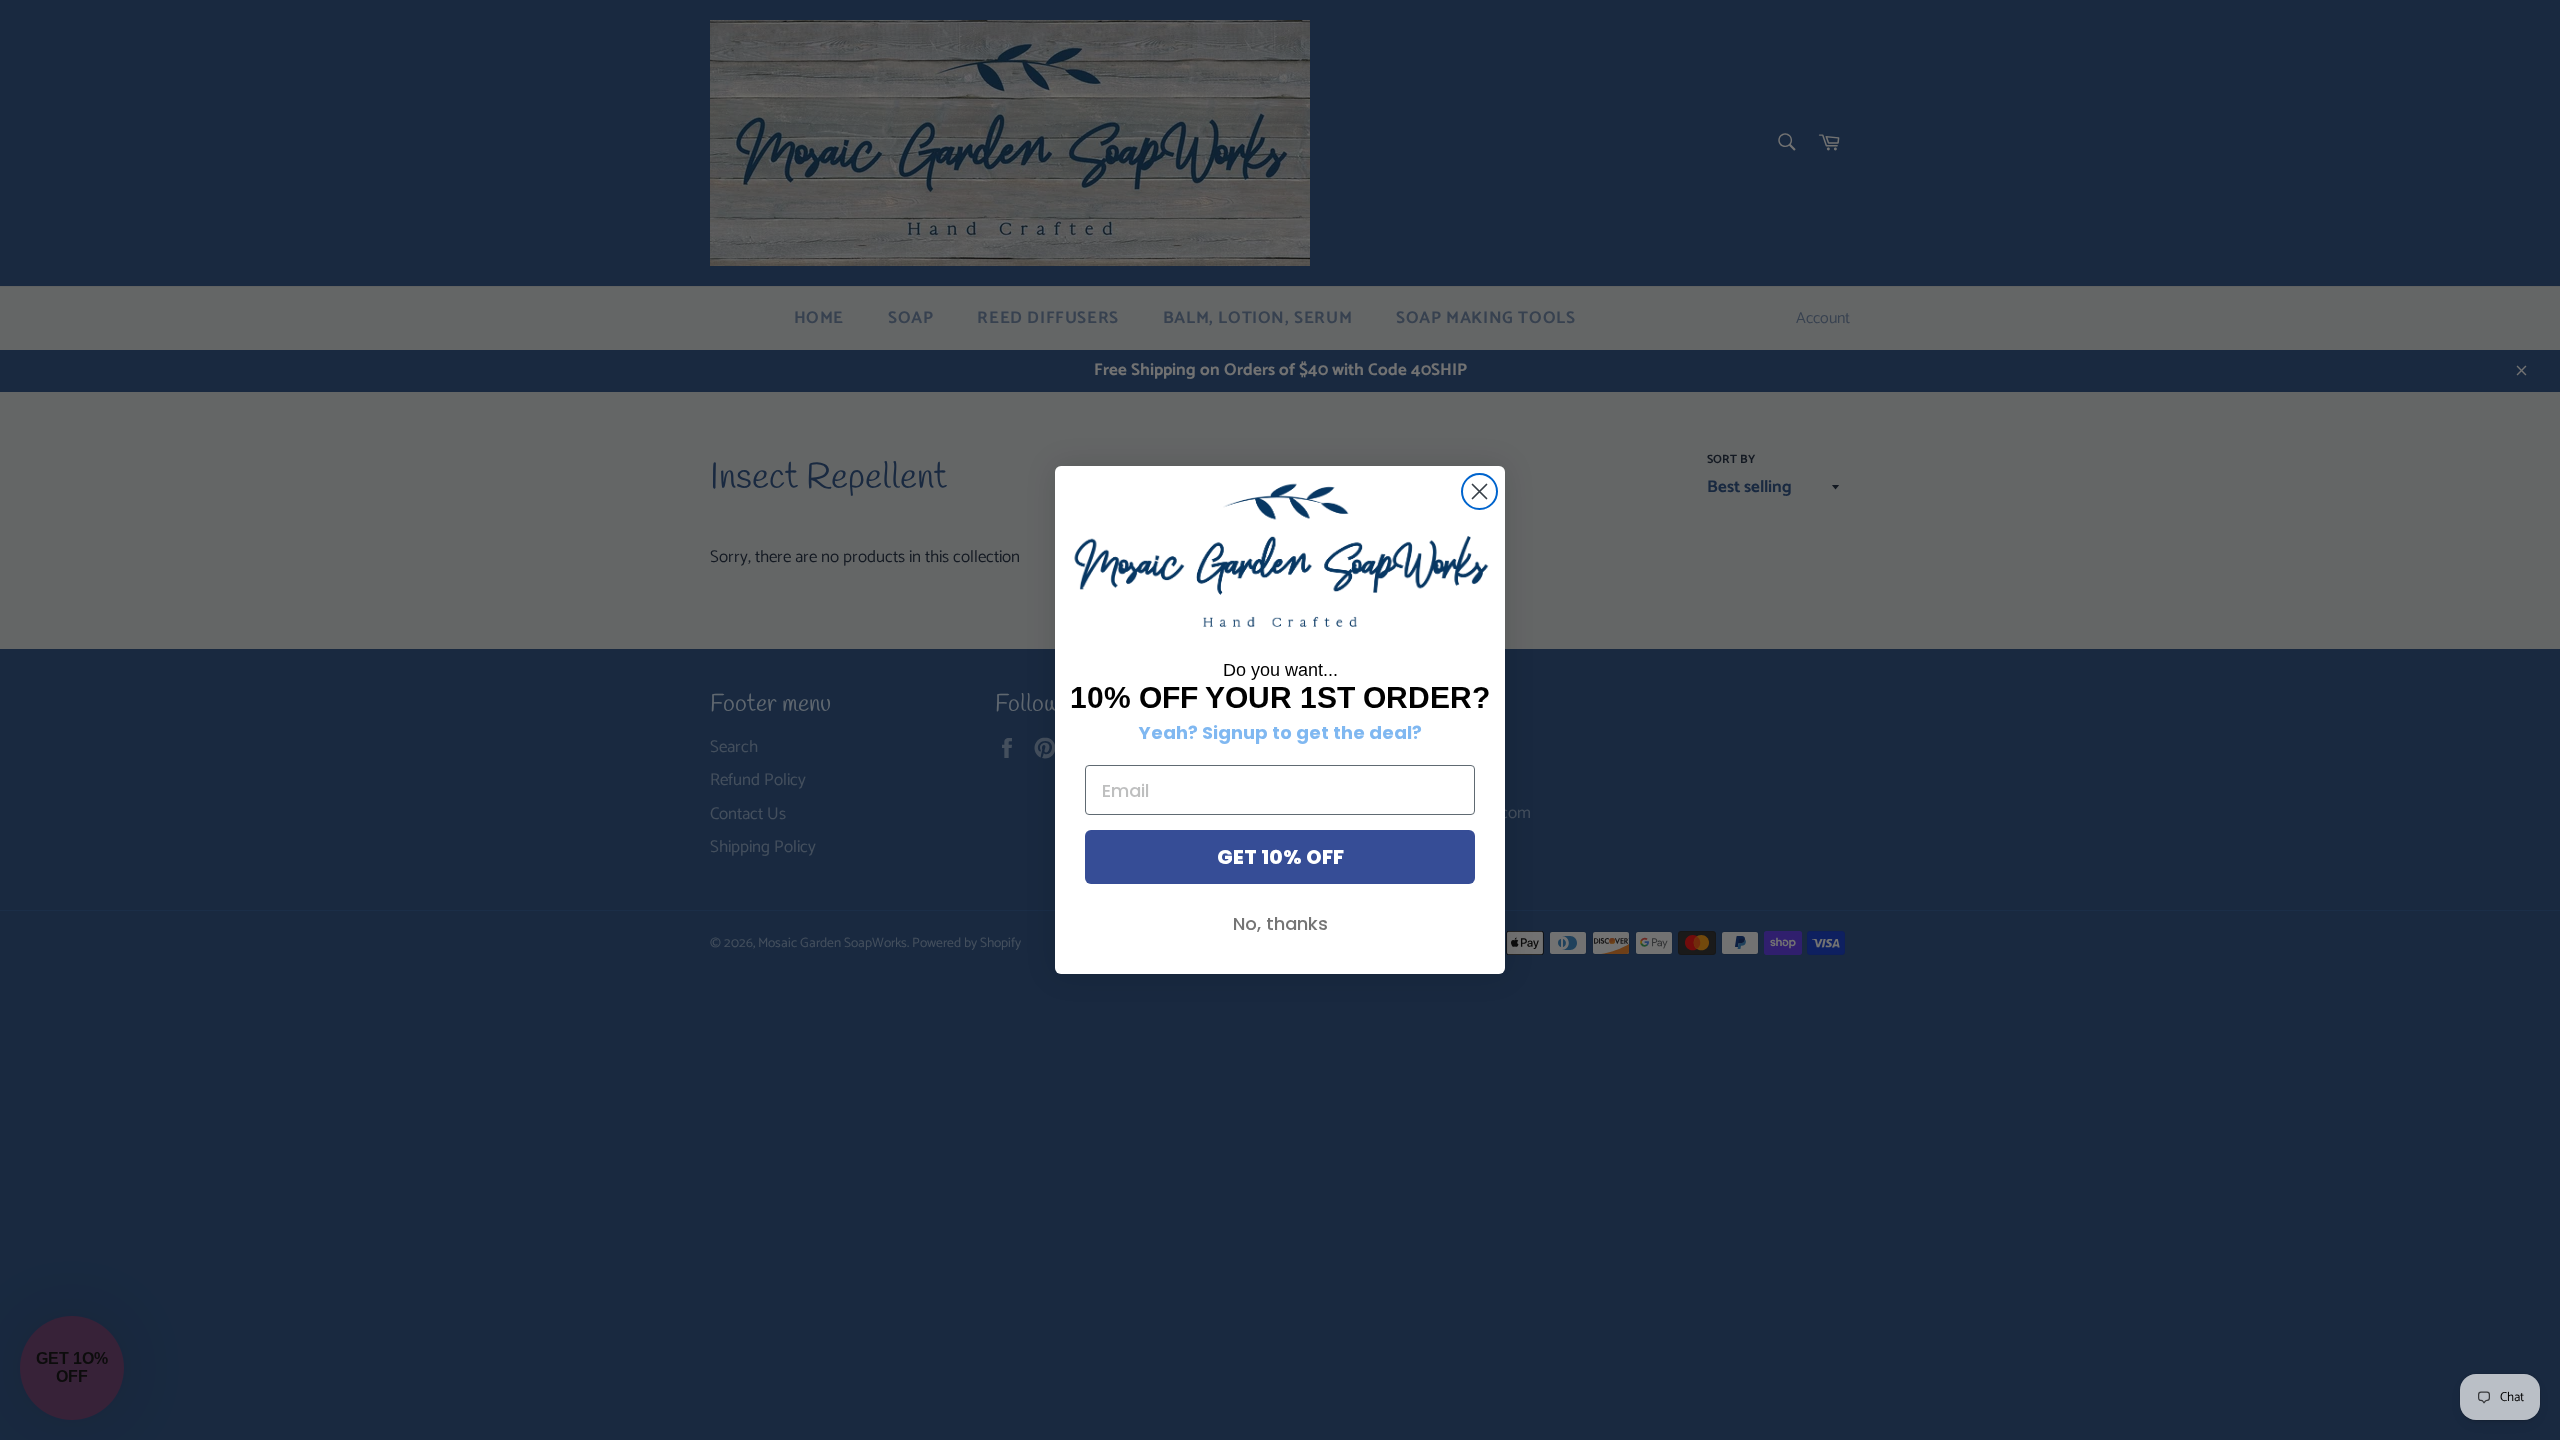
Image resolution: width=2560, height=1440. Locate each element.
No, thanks (1280, 923)
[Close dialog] (1479, 491)
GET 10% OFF (1280, 857)
